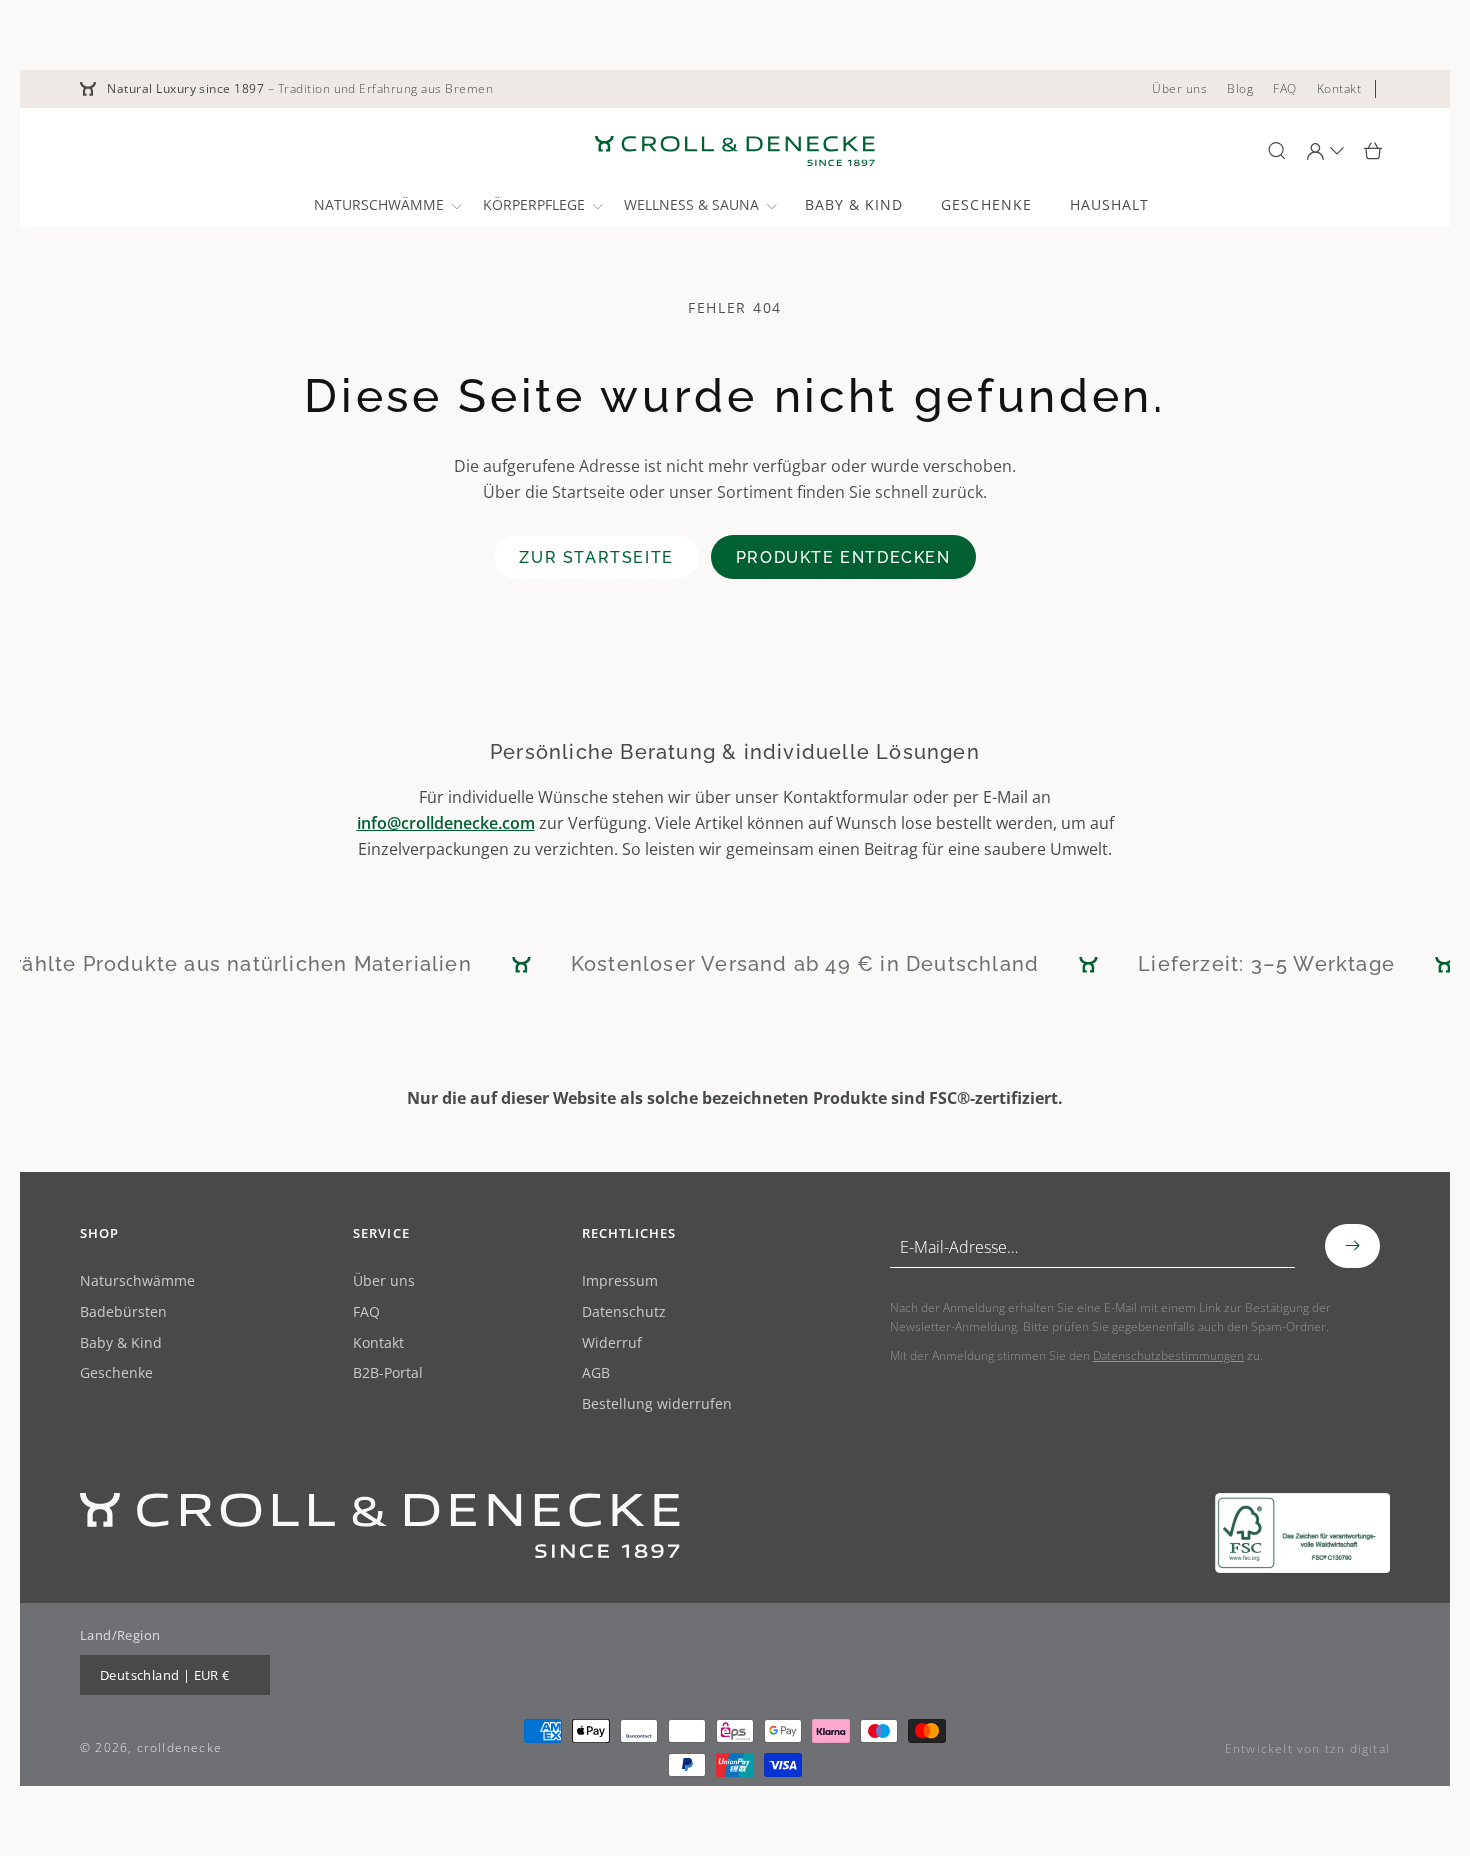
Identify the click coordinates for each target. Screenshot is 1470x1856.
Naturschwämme (137, 1281)
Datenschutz (624, 1312)
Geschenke (116, 1373)
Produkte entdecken (843, 557)
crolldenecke (179, 1747)
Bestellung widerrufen (657, 1404)
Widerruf (612, 1343)
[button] (386, 205)
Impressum (620, 1281)
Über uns (384, 1281)
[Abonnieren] (1352, 1246)
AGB (596, 1373)
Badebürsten (123, 1312)
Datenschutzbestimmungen (1168, 1355)
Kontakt (378, 1343)
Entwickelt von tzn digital (1307, 1748)
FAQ (366, 1312)
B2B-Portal (388, 1373)
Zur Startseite (596, 557)
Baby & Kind (121, 1343)
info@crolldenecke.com (446, 823)
